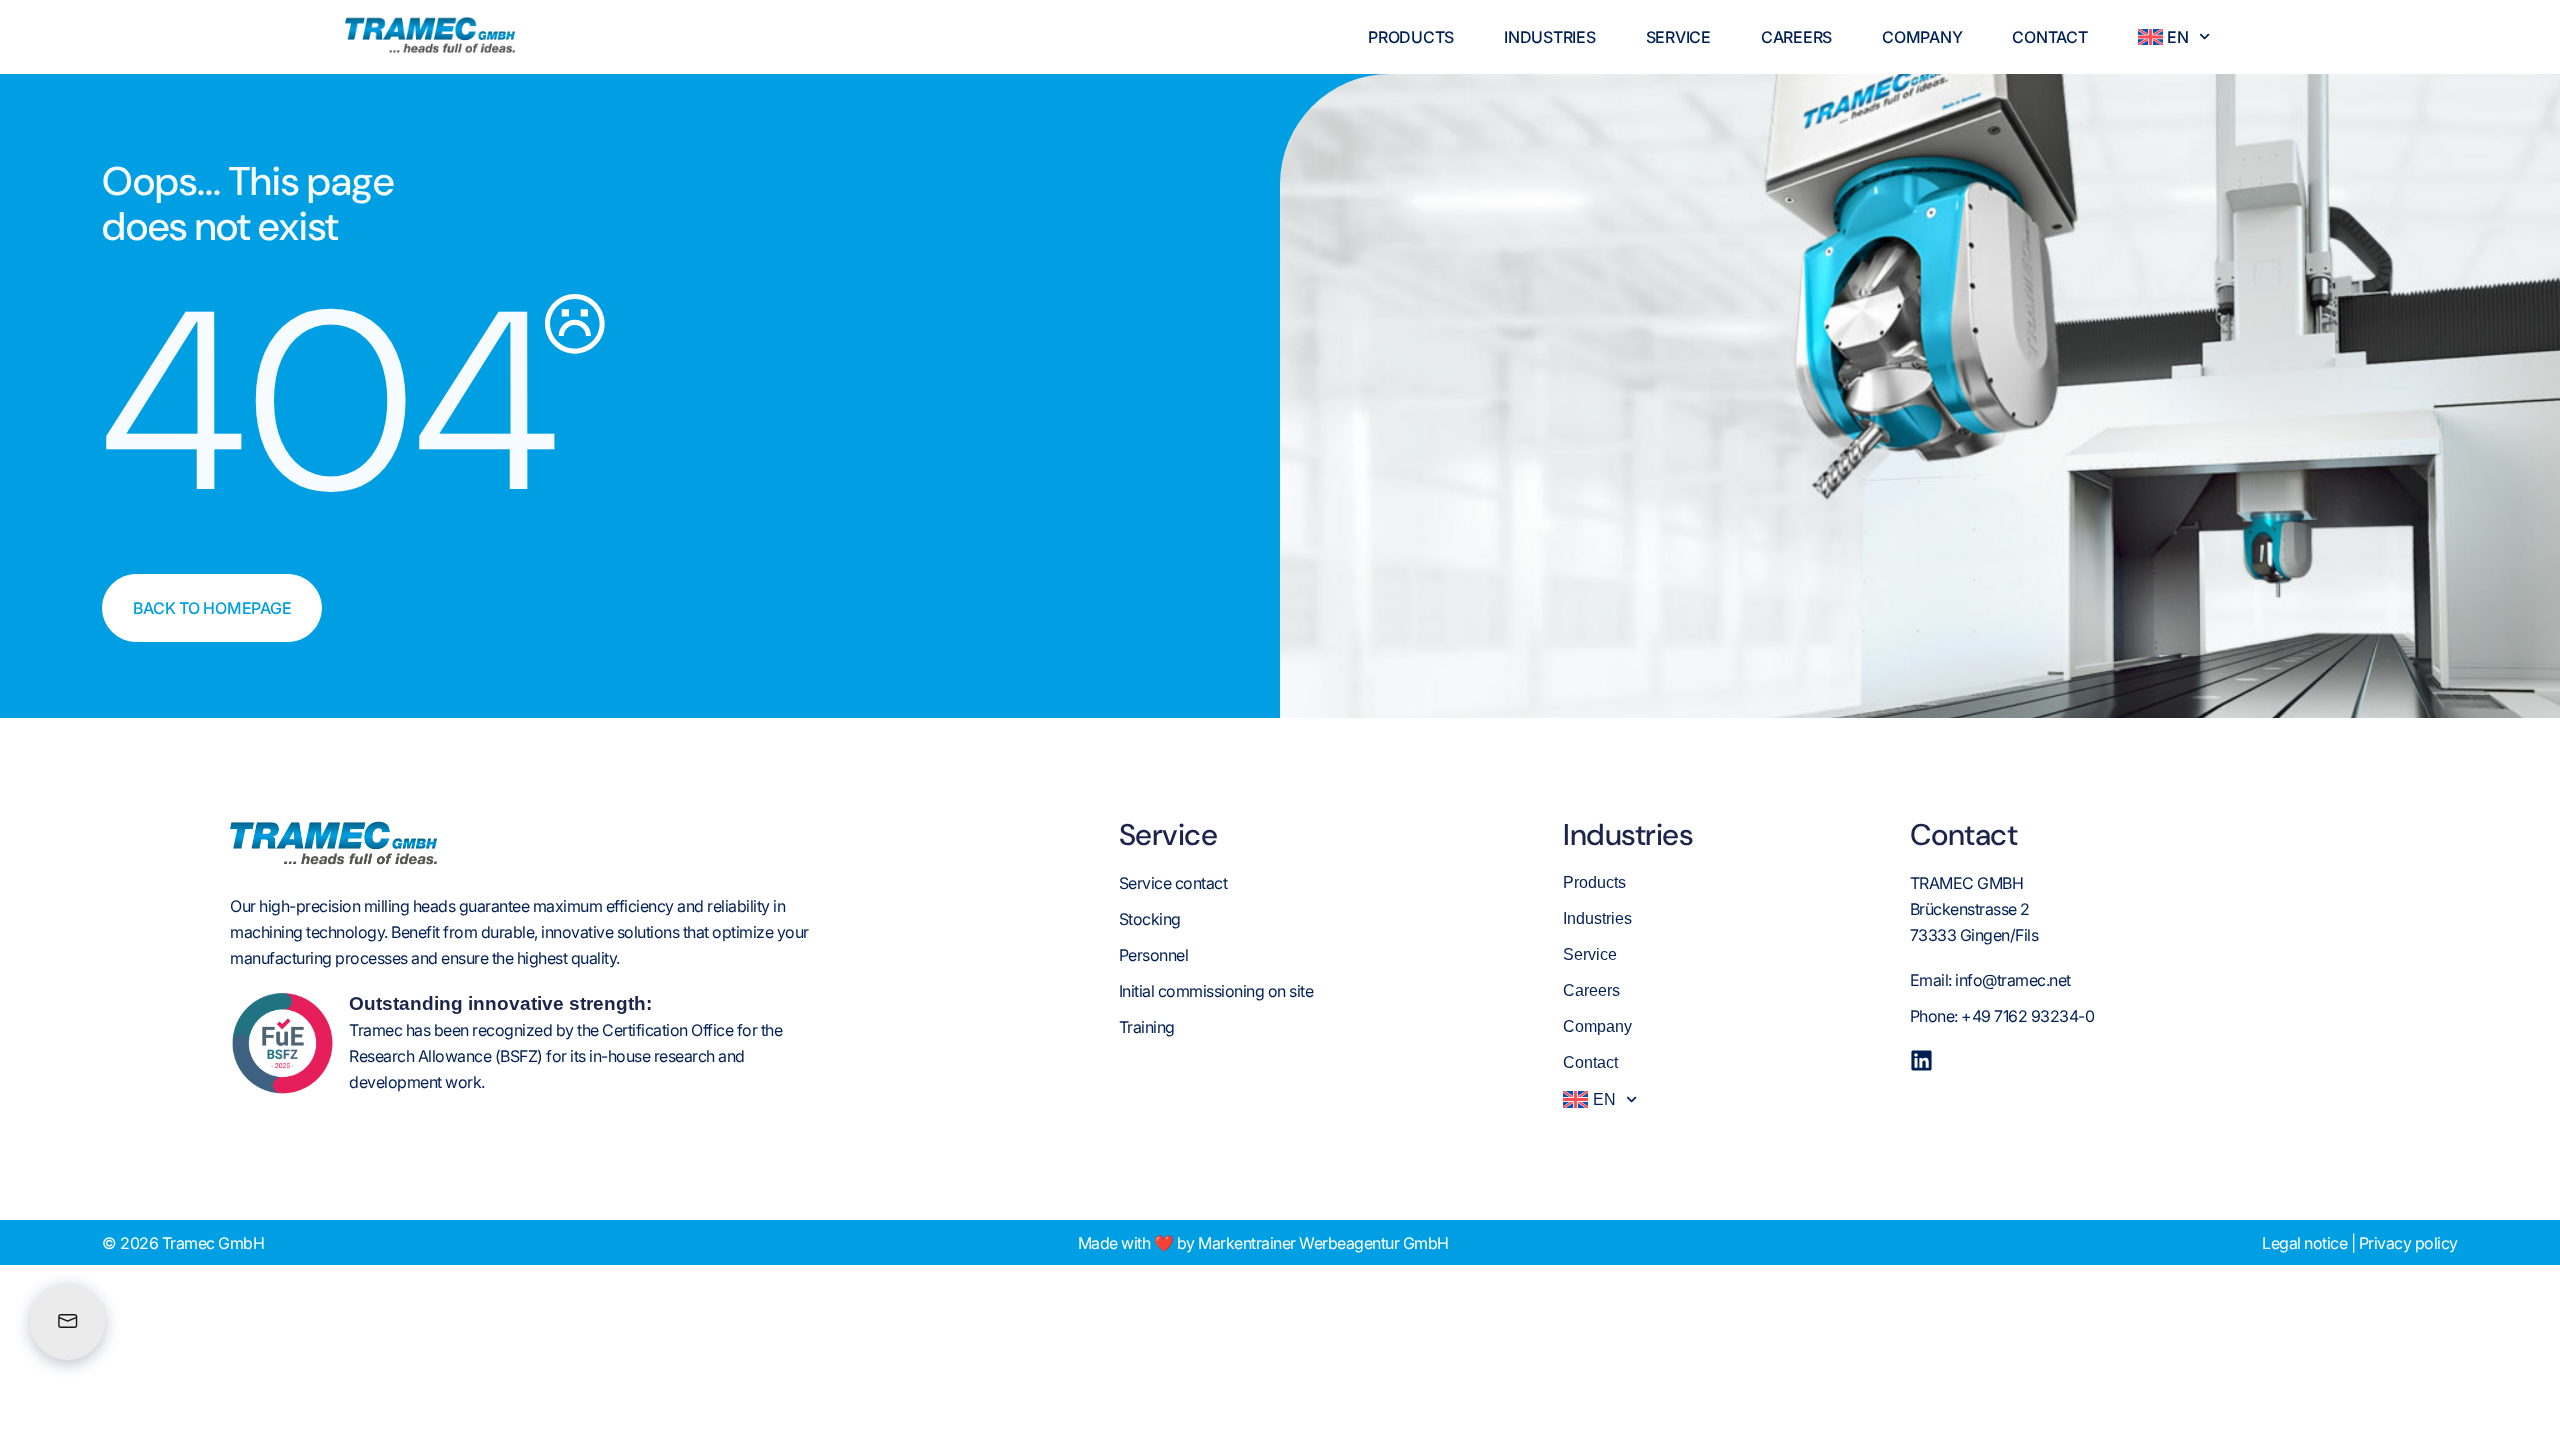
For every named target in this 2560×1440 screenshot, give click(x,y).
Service (1678, 37)
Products (1411, 37)
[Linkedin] (1921, 1060)
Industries (1550, 37)
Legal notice (2304, 1243)
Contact (2049, 37)
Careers (1796, 37)
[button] (44, 1396)
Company (1922, 37)
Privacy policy (2408, 1243)
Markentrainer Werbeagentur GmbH (1323, 1243)
